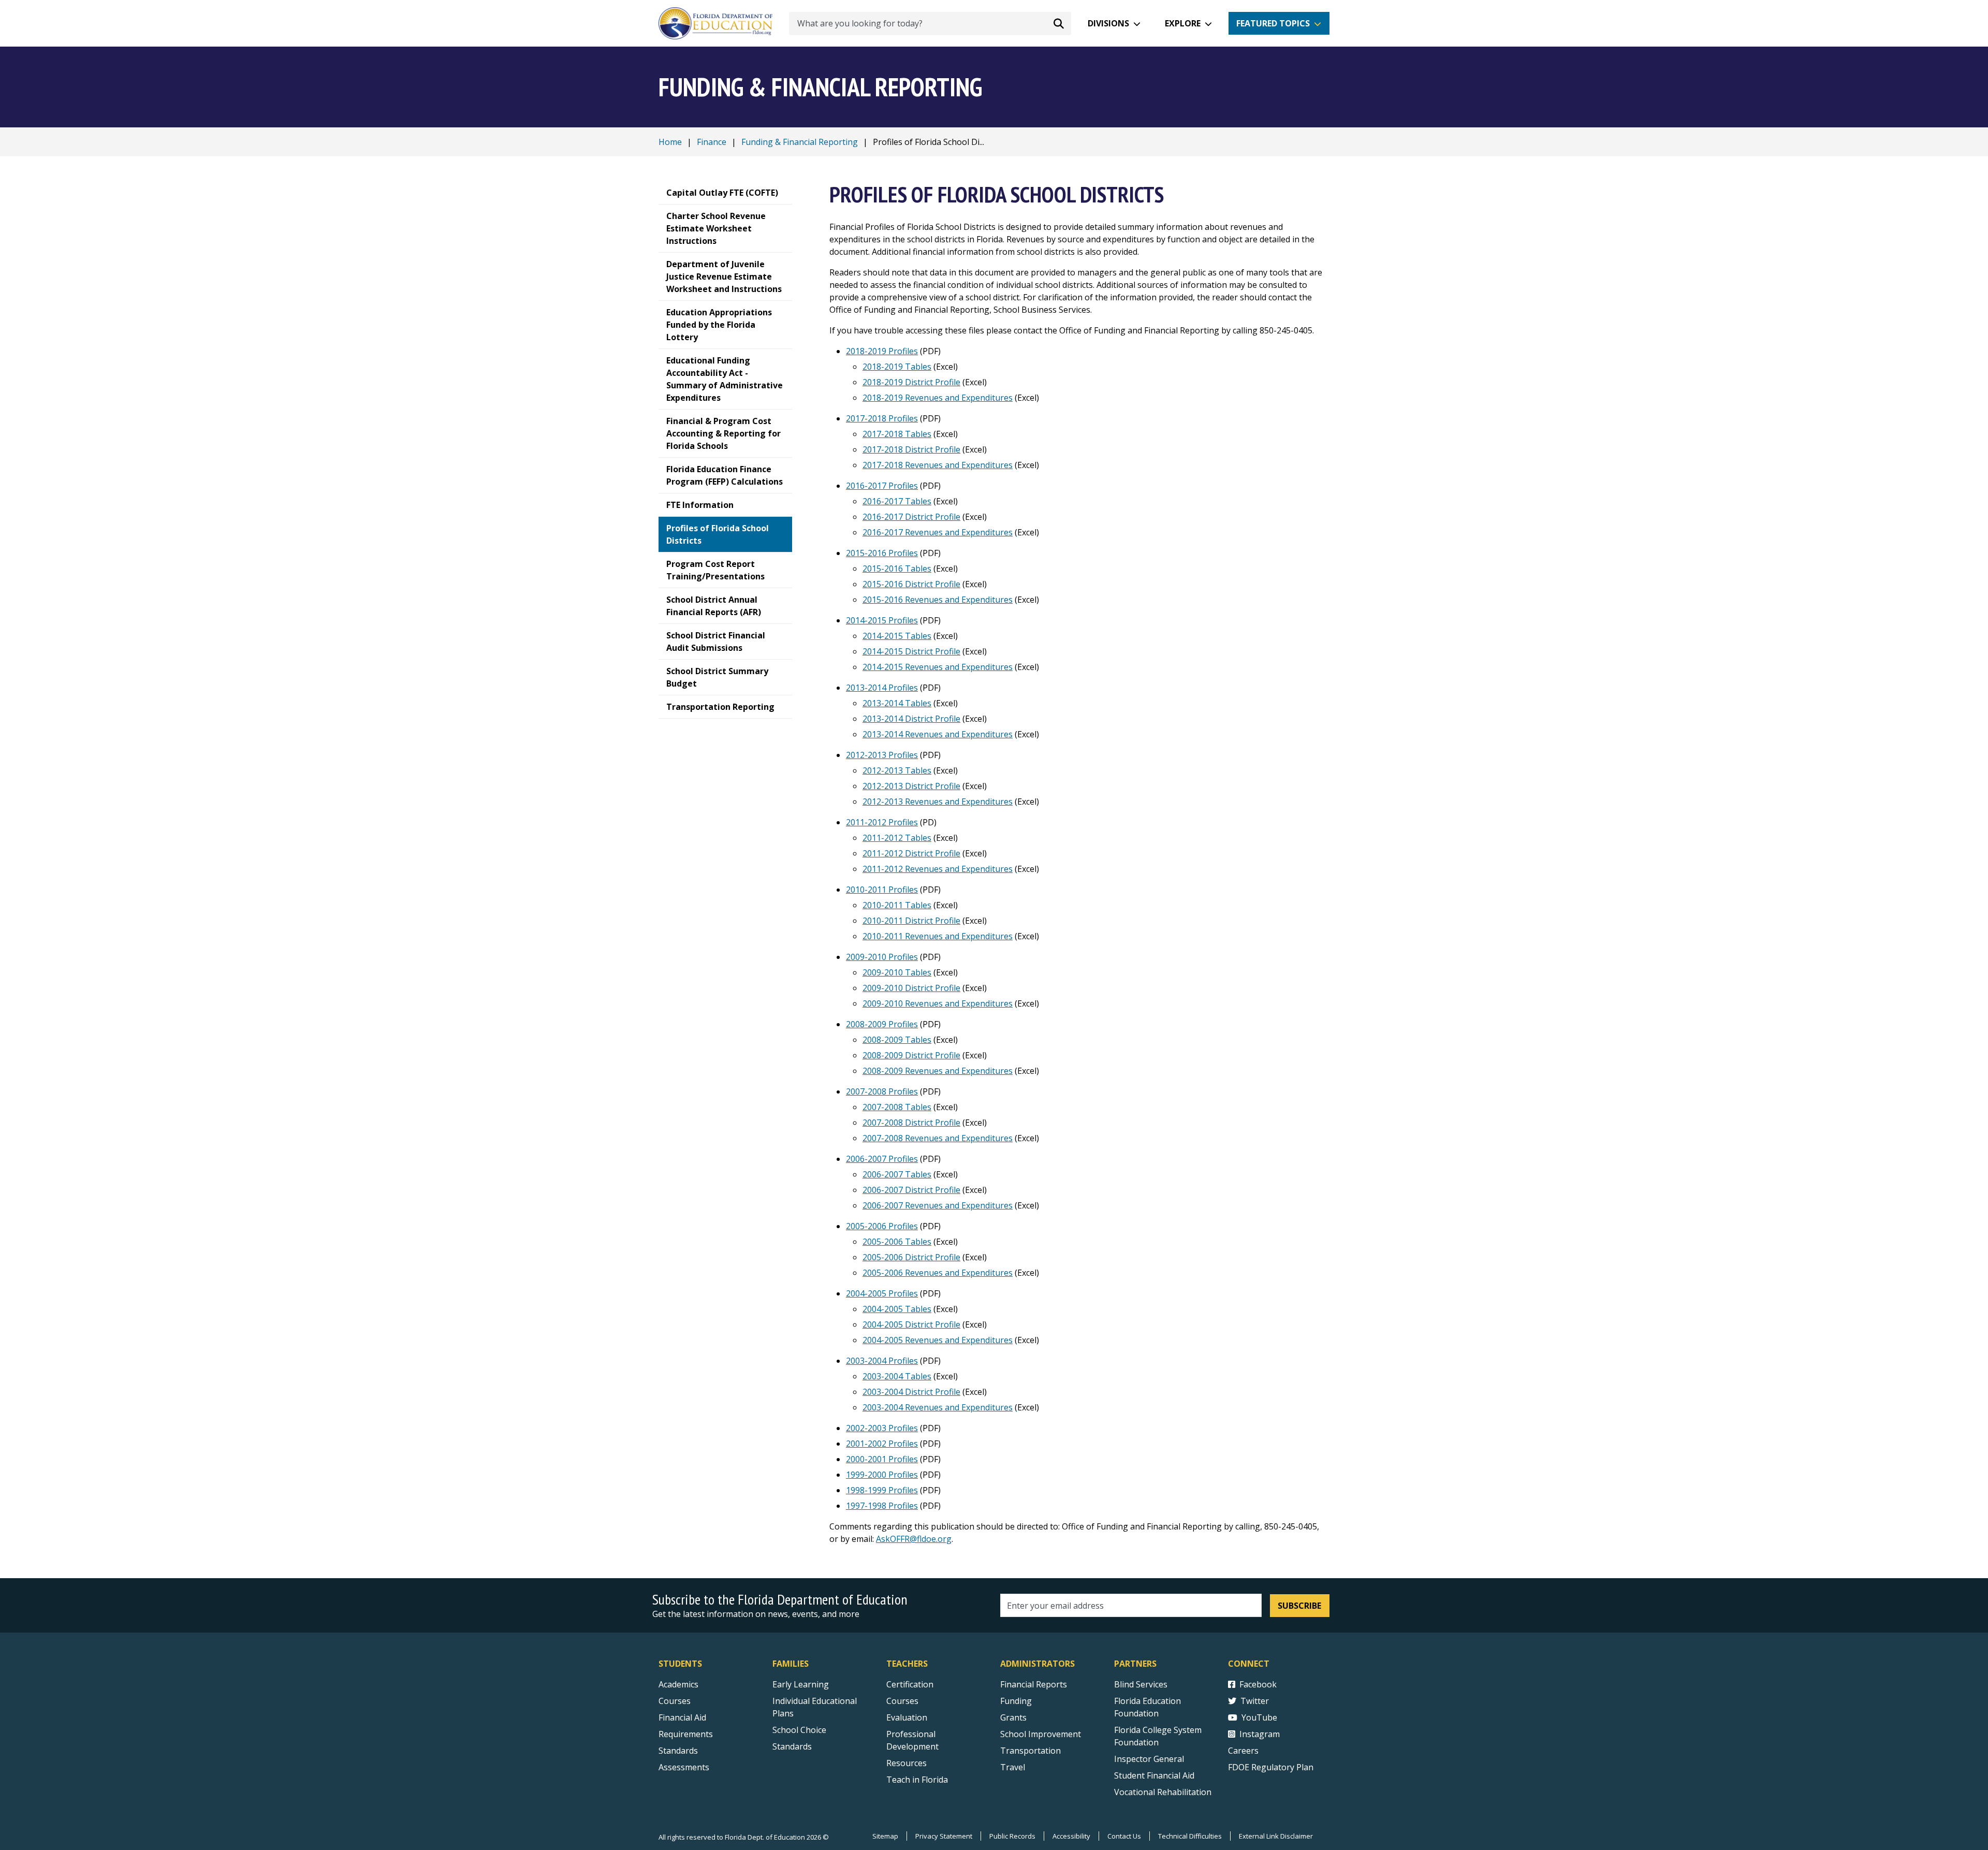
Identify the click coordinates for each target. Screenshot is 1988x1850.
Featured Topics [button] (1273, 23)
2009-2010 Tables (897, 972)
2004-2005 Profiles (882, 1293)
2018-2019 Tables (897, 367)
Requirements (686, 1734)
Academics (678, 1684)
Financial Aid (682, 1717)
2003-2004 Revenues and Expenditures (938, 1407)
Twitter (1255, 1701)
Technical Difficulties (1190, 1836)
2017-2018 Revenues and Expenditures (938, 465)
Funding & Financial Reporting (800, 142)
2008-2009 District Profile (911, 1055)
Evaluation (907, 1717)
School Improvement (1041, 1734)
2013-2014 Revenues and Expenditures (938, 734)
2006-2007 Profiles (882, 1159)
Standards (678, 1751)
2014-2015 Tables (897, 636)
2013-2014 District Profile (911, 719)
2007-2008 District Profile (911, 1123)
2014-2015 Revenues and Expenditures (938, 667)
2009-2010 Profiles (882, 957)
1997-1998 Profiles (882, 1506)
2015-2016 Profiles (882, 553)
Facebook (1258, 1684)
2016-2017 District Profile (911, 517)
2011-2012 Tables (897, 838)
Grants (1013, 1717)
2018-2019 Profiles (882, 351)
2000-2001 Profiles (882, 1459)
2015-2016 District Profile (911, 584)
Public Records (1012, 1836)
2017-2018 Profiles (882, 418)
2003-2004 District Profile (911, 1392)
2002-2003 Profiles (882, 1428)
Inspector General (1149, 1759)
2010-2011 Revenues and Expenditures (938, 936)
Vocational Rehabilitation (1163, 1792)
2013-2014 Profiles (882, 688)
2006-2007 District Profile (911, 1190)
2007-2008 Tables (897, 1107)
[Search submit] (1059, 23)
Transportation (1030, 1751)
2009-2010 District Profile (911, 988)
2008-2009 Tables (897, 1040)
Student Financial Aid (1154, 1775)
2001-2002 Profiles (882, 1444)
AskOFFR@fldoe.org (914, 1539)
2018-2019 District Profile (911, 382)
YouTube (1259, 1717)
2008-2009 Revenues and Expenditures (938, 1071)
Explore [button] (1183, 23)
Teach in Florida (917, 1780)
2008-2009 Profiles (882, 1024)
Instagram (1260, 1734)
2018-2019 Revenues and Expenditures (938, 398)
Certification (910, 1684)
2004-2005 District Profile (911, 1324)
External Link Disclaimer (1276, 1836)
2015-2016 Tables (897, 569)
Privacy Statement (944, 1836)
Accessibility (1071, 1836)
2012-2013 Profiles (882, 755)
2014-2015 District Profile (911, 651)
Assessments (684, 1767)
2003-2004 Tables (897, 1376)
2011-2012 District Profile (911, 853)
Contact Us (1124, 1836)
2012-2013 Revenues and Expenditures (938, 802)
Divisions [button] (1108, 23)
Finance (712, 142)
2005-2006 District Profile (911, 1257)
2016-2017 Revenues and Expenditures (938, 532)
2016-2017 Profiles (882, 486)
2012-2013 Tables (897, 770)
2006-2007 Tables (897, 1174)
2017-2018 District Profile (911, 449)
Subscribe (1299, 1606)
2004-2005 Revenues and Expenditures (938, 1340)
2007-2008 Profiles (882, 1091)
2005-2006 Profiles (882, 1226)
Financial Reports (1034, 1684)
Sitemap (885, 1836)
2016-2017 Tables (897, 501)
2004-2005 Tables (897, 1309)
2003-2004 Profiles (882, 1361)
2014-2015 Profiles (882, 620)
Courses (675, 1701)
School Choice (799, 1730)
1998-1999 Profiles (882, 1490)
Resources (907, 1763)
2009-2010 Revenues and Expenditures (938, 1003)
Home (670, 142)
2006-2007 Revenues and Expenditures (938, 1205)
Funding (1016, 1701)
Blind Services (1141, 1684)
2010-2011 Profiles (882, 890)
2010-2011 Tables (897, 905)
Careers (1243, 1751)
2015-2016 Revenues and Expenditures (938, 600)
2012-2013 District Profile (911, 786)
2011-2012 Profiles (882, 822)
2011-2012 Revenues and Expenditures (938, 869)
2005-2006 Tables (897, 1242)
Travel (1013, 1767)
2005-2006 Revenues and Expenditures (938, 1273)
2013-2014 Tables (897, 703)
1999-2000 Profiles (882, 1475)
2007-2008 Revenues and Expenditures (938, 1138)
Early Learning (801, 1684)
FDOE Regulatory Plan (1271, 1767)
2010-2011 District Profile (911, 921)
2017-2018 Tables (897, 434)
